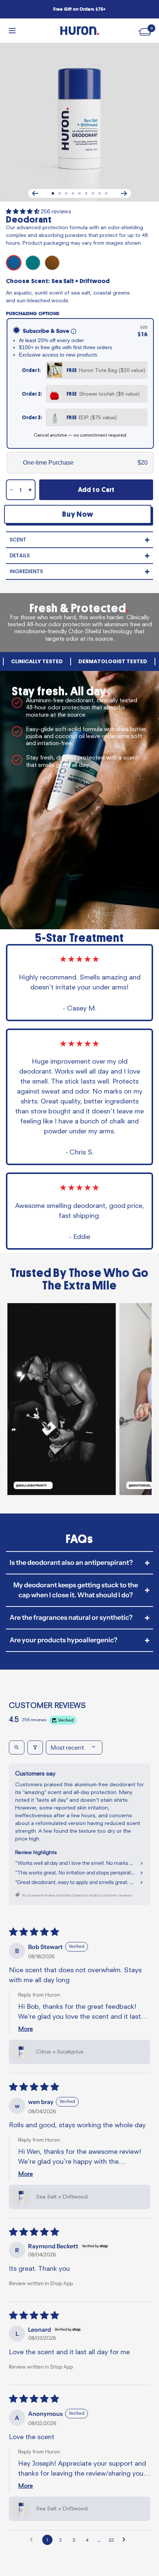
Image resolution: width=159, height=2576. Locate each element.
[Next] (124, 193)
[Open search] (17, 1747)
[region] (79, 1401)
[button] (23, 211)
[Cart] (146, 30)
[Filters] (35, 1747)
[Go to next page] (126, 2540)
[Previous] (35, 193)
